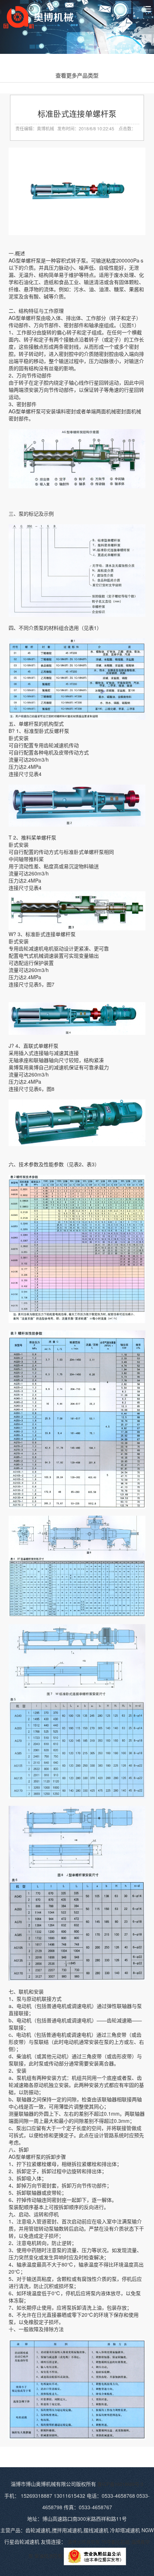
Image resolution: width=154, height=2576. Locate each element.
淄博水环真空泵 (84, 2542)
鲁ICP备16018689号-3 (120, 2484)
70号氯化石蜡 (115, 2542)
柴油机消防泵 (48, 2556)
